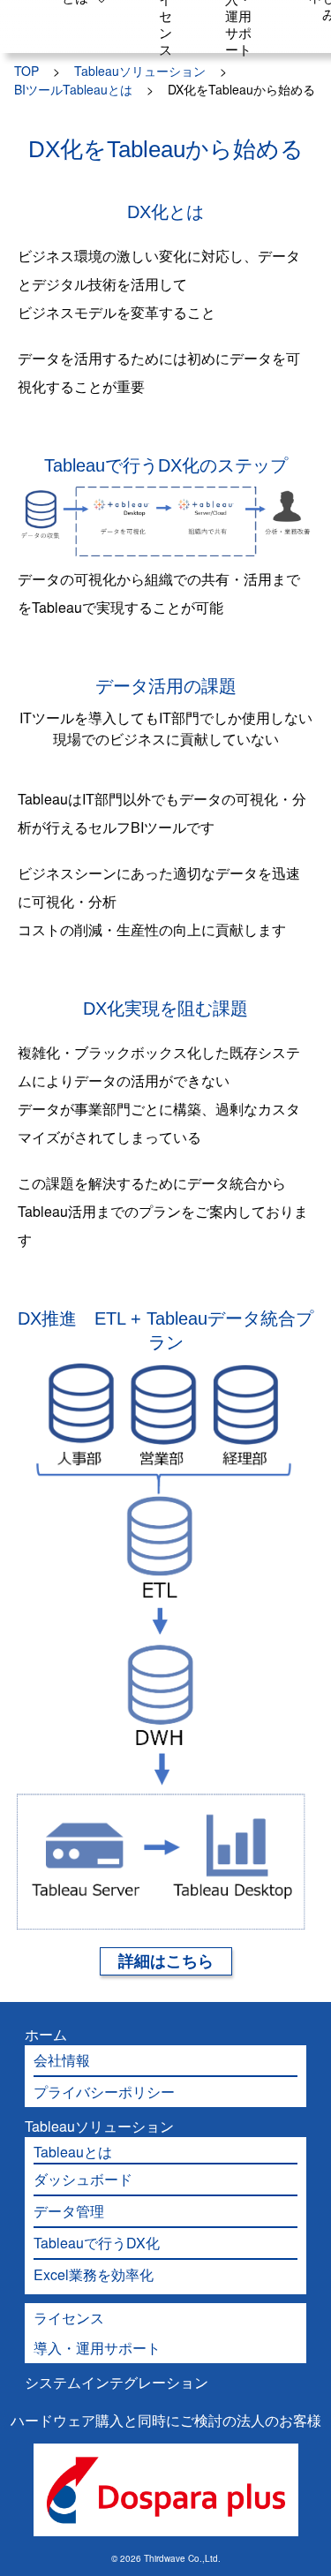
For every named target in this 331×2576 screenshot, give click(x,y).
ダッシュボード (83, 2179)
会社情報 (62, 2060)
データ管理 (69, 2211)
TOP (26, 71)
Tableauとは (73, 2152)
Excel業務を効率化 (94, 2274)
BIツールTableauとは (73, 89)
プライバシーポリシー (104, 2092)
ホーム (46, 2034)
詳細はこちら (166, 1961)
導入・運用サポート (97, 2348)
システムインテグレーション (117, 2382)
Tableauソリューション (99, 2126)
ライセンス (69, 2318)
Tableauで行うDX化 (97, 2243)
